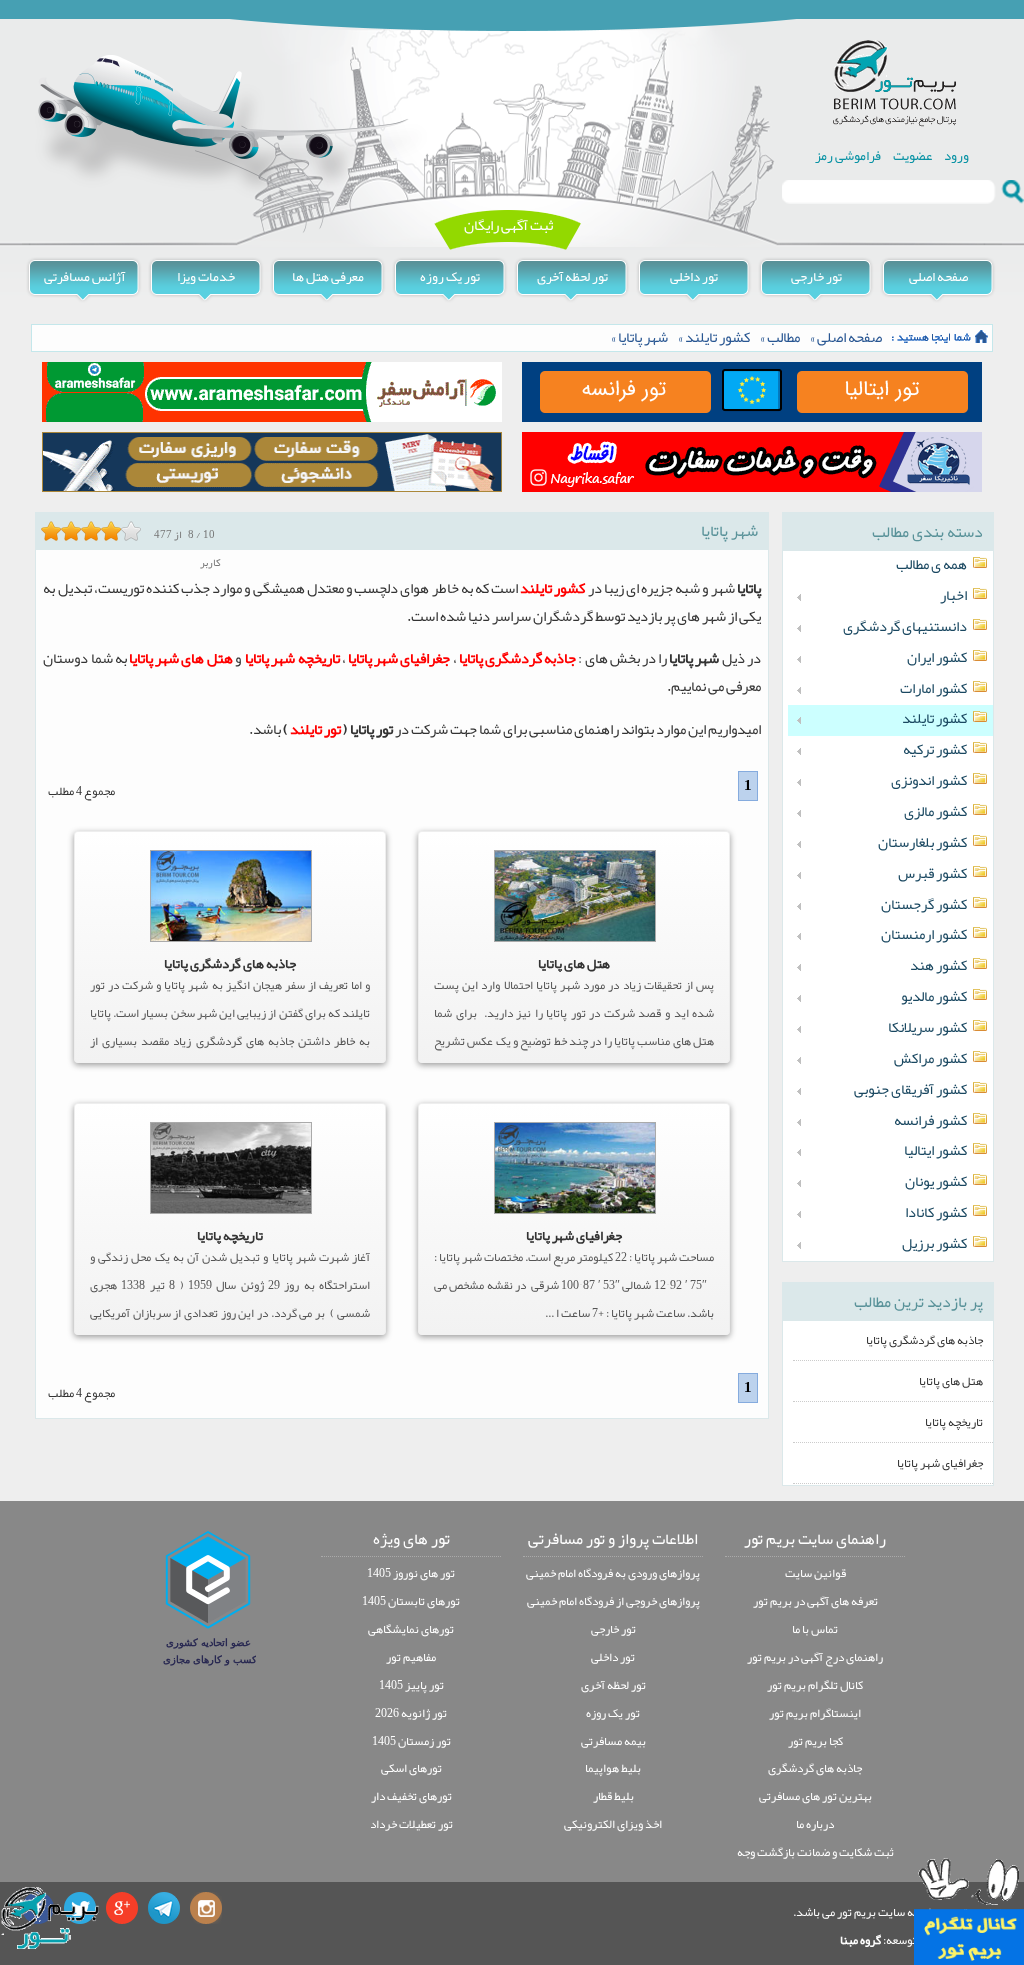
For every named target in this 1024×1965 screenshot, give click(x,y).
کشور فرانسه (930, 1121)
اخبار (953, 596)
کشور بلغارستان (922, 843)
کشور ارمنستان (924, 935)
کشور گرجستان (924, 905)
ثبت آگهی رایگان (508, 225)
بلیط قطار (613, 1796)
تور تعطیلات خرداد (411, 1824)
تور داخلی (694, 276)
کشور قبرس (932, 874)
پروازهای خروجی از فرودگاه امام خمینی (613, 1601)
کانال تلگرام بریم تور (815, 1685)
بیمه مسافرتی (613, 1741)
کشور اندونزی (929, 781)
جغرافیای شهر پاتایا (574, 1235)
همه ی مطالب (931, 565)
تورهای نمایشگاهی (411, 1629)
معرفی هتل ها (328, 276)
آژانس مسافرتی (84, 276)
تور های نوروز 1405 (411, 1573)
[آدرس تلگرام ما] (164, 1908)
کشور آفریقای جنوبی (910, 1090)
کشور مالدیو (934, 997)
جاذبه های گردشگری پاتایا (230, 963)
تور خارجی (816, 276)
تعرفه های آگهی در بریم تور (815, 1601)
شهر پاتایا (643, 337)
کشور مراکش (930, 1059)
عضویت (912, 155)
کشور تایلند (717, 337)
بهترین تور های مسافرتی (815, 1796)
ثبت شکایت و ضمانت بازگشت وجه (815, 1852)
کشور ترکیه (935, 750)
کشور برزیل (934, 1244)
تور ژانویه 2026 (411, 1713)
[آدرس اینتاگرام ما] (206, 1908)
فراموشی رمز (848, 155)
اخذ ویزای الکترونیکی (613, 1824)
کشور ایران (937, 658)
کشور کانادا (936, 1213)
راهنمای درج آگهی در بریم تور (815, 1657)
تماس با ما (815, 1629)
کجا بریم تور (815, 1741)
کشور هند (938, 966)
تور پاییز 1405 (411, 1685)
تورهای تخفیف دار (411, 1796)
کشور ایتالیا (935, 1151)
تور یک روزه (450, 276)
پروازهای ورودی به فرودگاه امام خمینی (613, 1573)
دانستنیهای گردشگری (905, 627)
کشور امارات (933, 689)
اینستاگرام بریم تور (815, 1713)
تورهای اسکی (411, 1768)
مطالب (783, 337)
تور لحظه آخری (572, 276)
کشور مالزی (935, 812)
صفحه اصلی (938, 276)
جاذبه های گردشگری (815, 1768)
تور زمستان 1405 (411, 1741)
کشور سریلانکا (927, 1028)
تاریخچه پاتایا (230, 1235)
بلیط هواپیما (613, 1768)
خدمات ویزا (206, 276)
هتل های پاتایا (574, 963)
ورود (956, 155)
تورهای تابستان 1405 (411, 1601)
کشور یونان (936, 1182)
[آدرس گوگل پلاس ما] (122, 1908)
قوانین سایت (815, 1573)
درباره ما (815, 1824)
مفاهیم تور (411, 1657)
